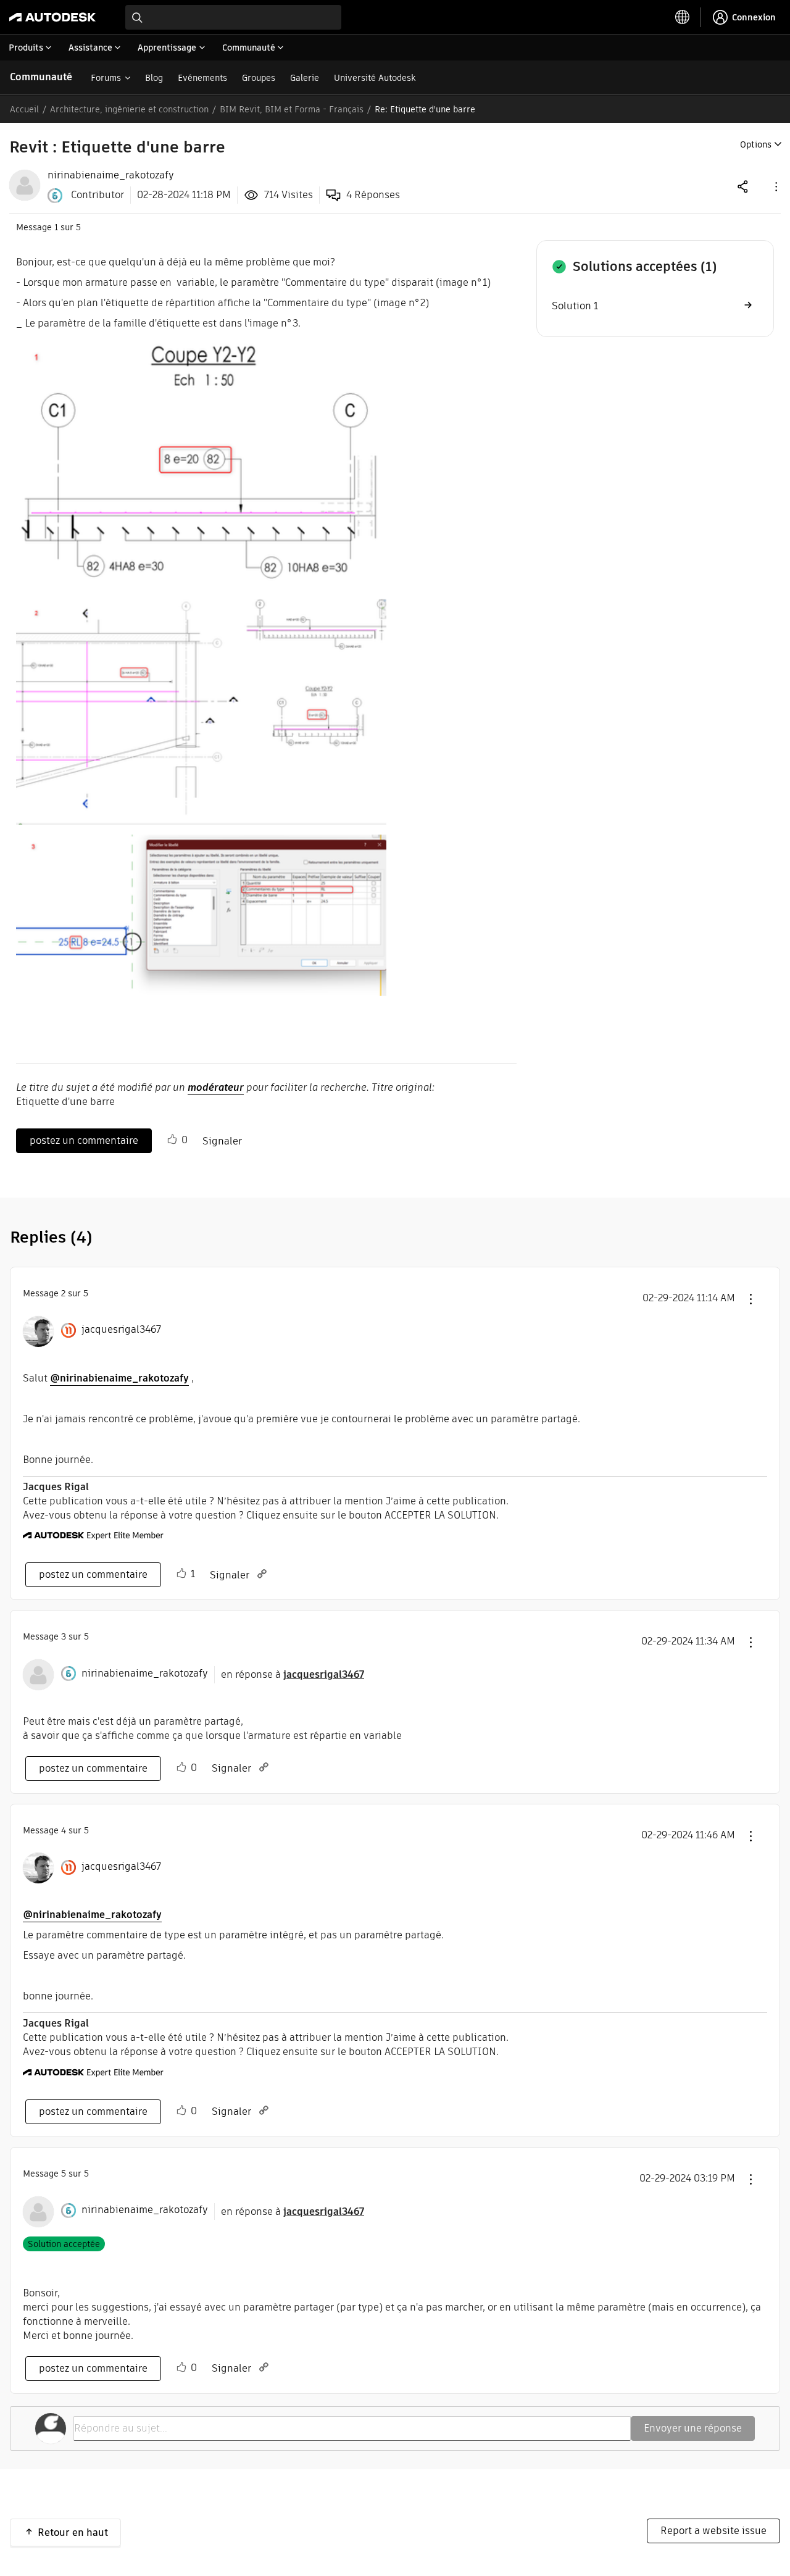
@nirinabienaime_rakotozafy (119, 1378)
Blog (154, 78)
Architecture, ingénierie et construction (129, 109)
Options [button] (756, 144)
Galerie (305, 78)
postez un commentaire (84, 1140)
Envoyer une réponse (693, 2428)
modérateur (216, 1087)
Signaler (222, 1141)
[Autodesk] (52, 17)
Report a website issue (713, 2531)
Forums (106, 78)
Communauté (41, 77)
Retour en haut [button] (73, 2532)
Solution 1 (575, 306)
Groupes (259, 78)
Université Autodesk (375, 78)
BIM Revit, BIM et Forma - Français (292, 109)
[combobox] (233, 17)
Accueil (24, 109)
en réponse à (293, 1674)
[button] (775, 186)
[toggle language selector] (683, 17)
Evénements (202, 78)
